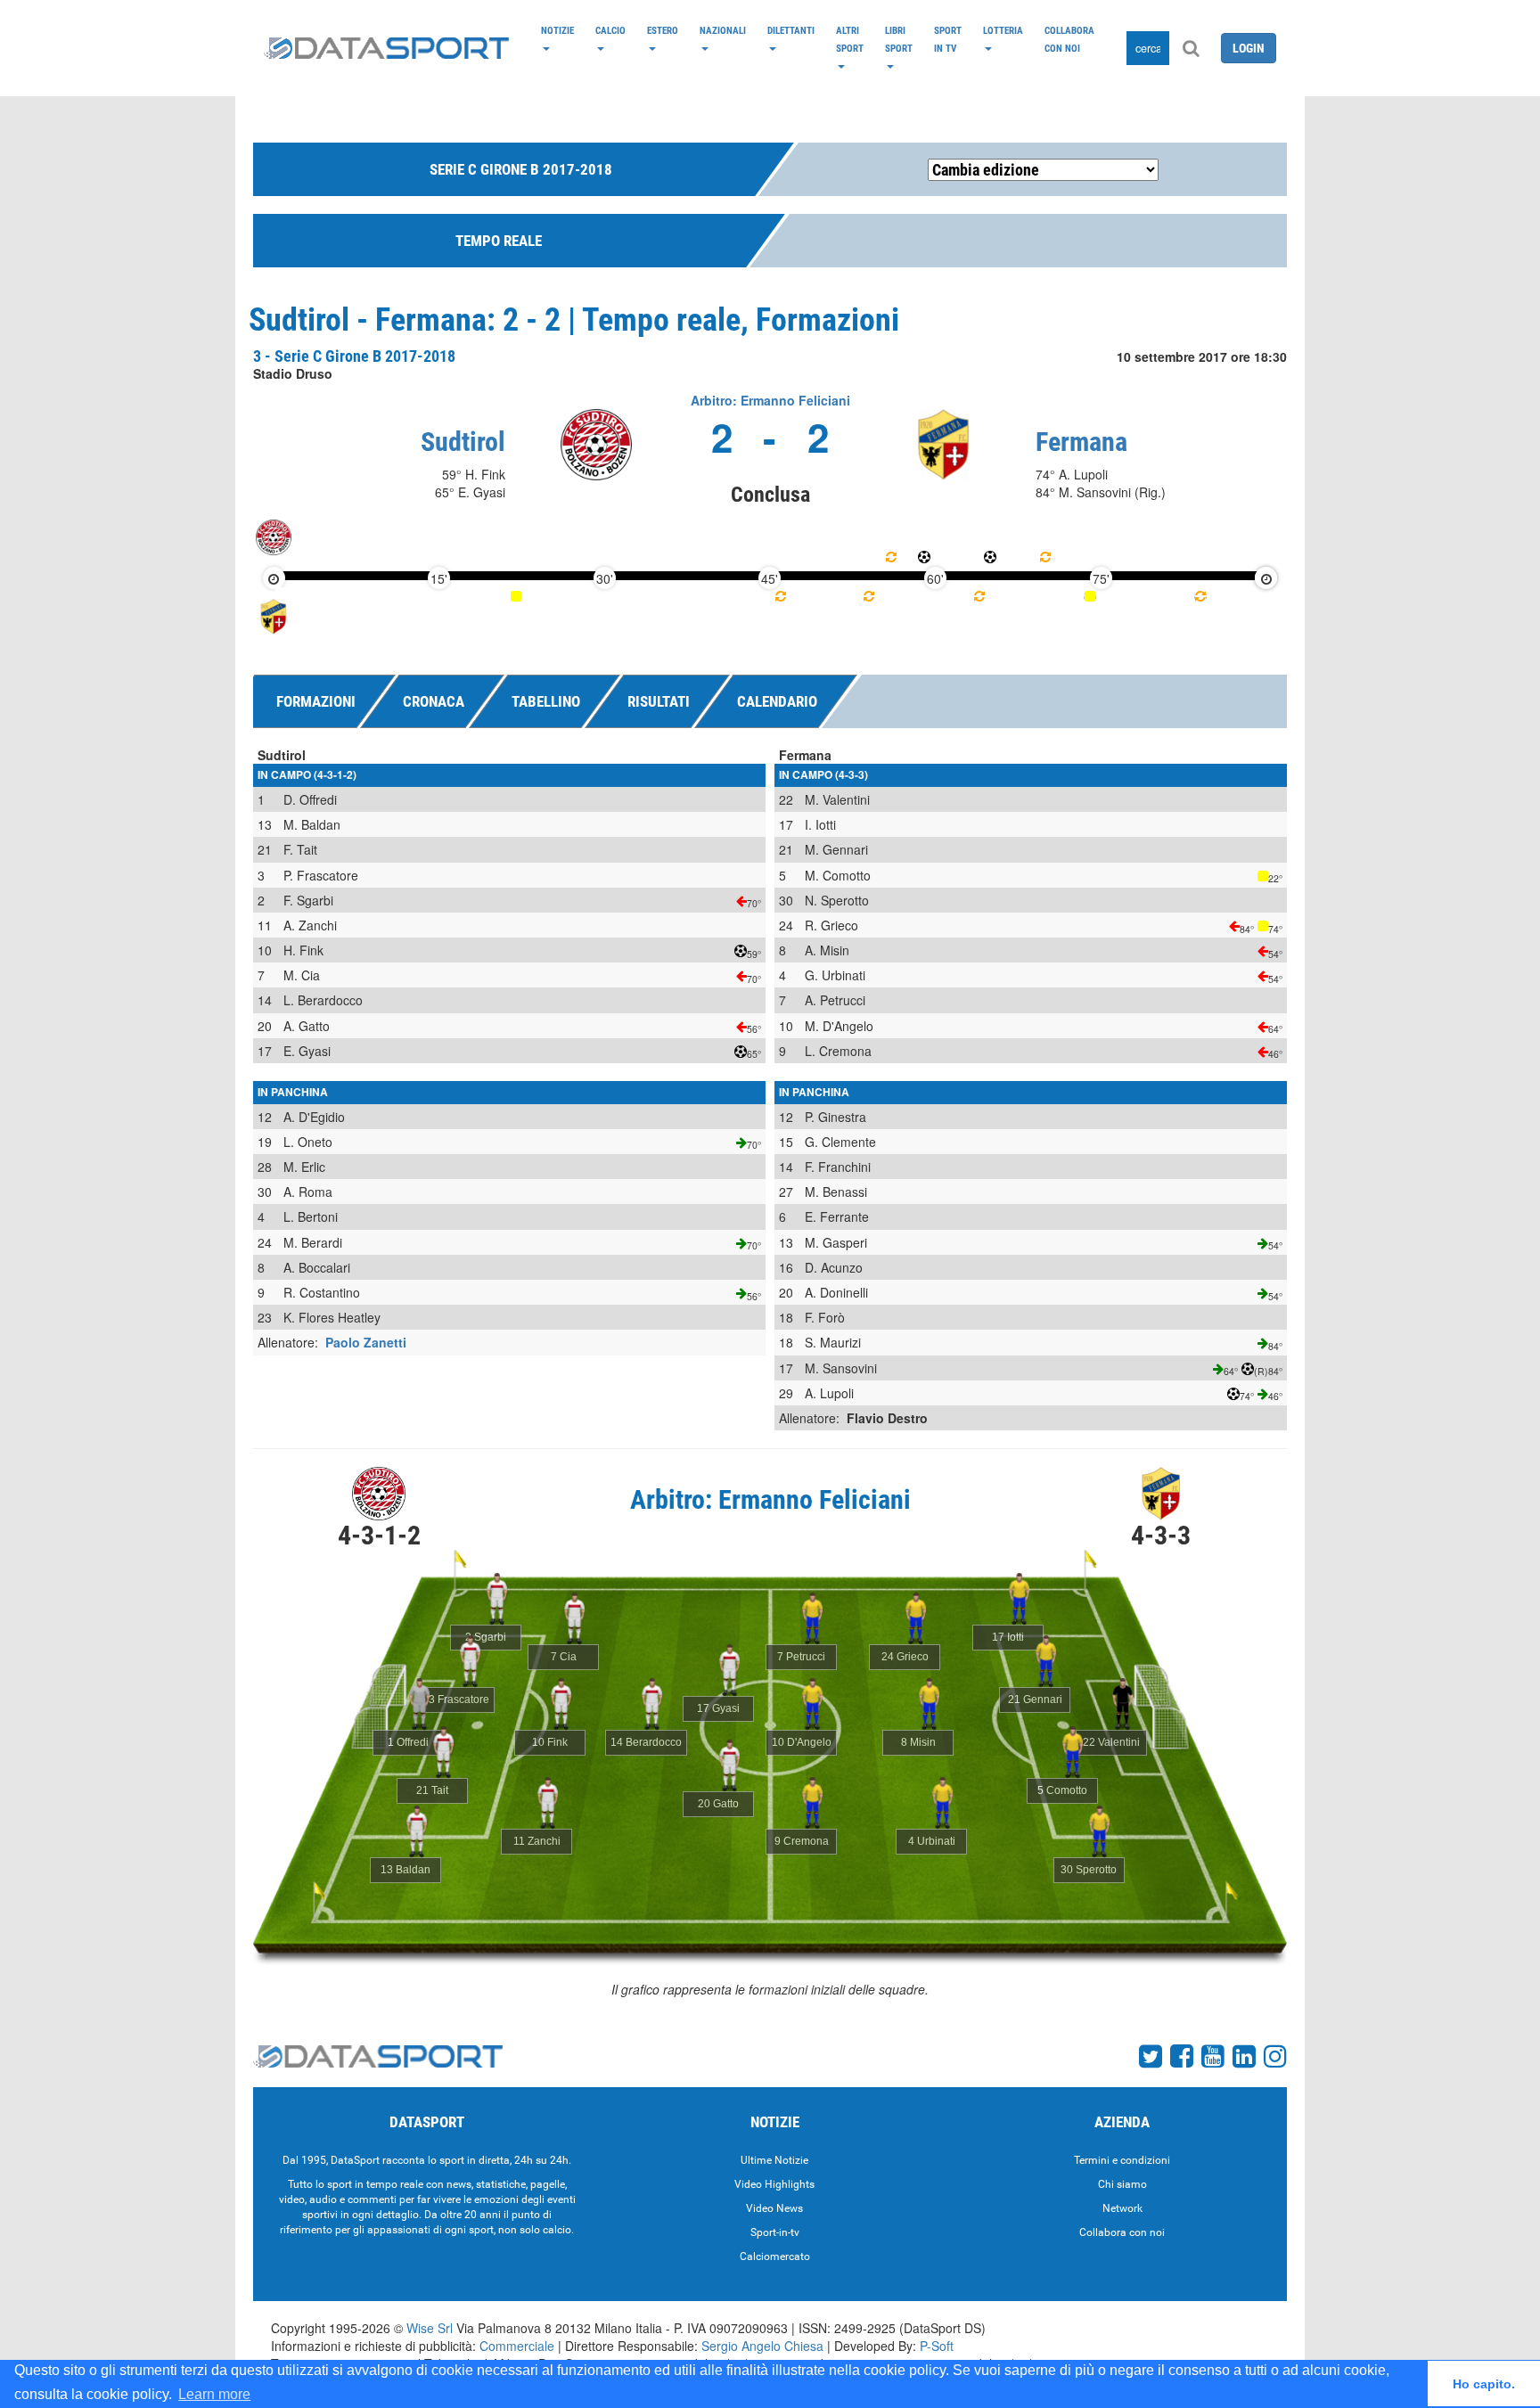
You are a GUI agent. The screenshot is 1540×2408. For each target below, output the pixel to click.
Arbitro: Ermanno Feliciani (770, 400)
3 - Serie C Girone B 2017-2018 (354, 356)
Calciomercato (775, 2256)
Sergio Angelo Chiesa (762, 2346)
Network (1122, 2208)
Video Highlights (774, 2184)
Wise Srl (430, 2328)
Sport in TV (948, 39)
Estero (663, 30)
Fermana (1081, 442)
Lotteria (1003, 30)
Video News (774, 2208)
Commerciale (517, 2346)
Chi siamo (1122, 2184)
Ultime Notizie (774, 2160)
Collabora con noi (1069, 39)
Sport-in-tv (775, 2232)
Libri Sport (899, 39)
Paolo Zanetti (366, 1342)
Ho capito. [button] (1484, 2384)
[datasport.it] (386, 48)
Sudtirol (463, 442)
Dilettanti (791, 30)
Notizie (557, 30)
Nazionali (723, 30)
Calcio (610, 30)
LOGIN (1249, 48)
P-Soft (937, 2346)
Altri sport (850, 39)
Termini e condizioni (1122, 2160)
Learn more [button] (214, 2394)
